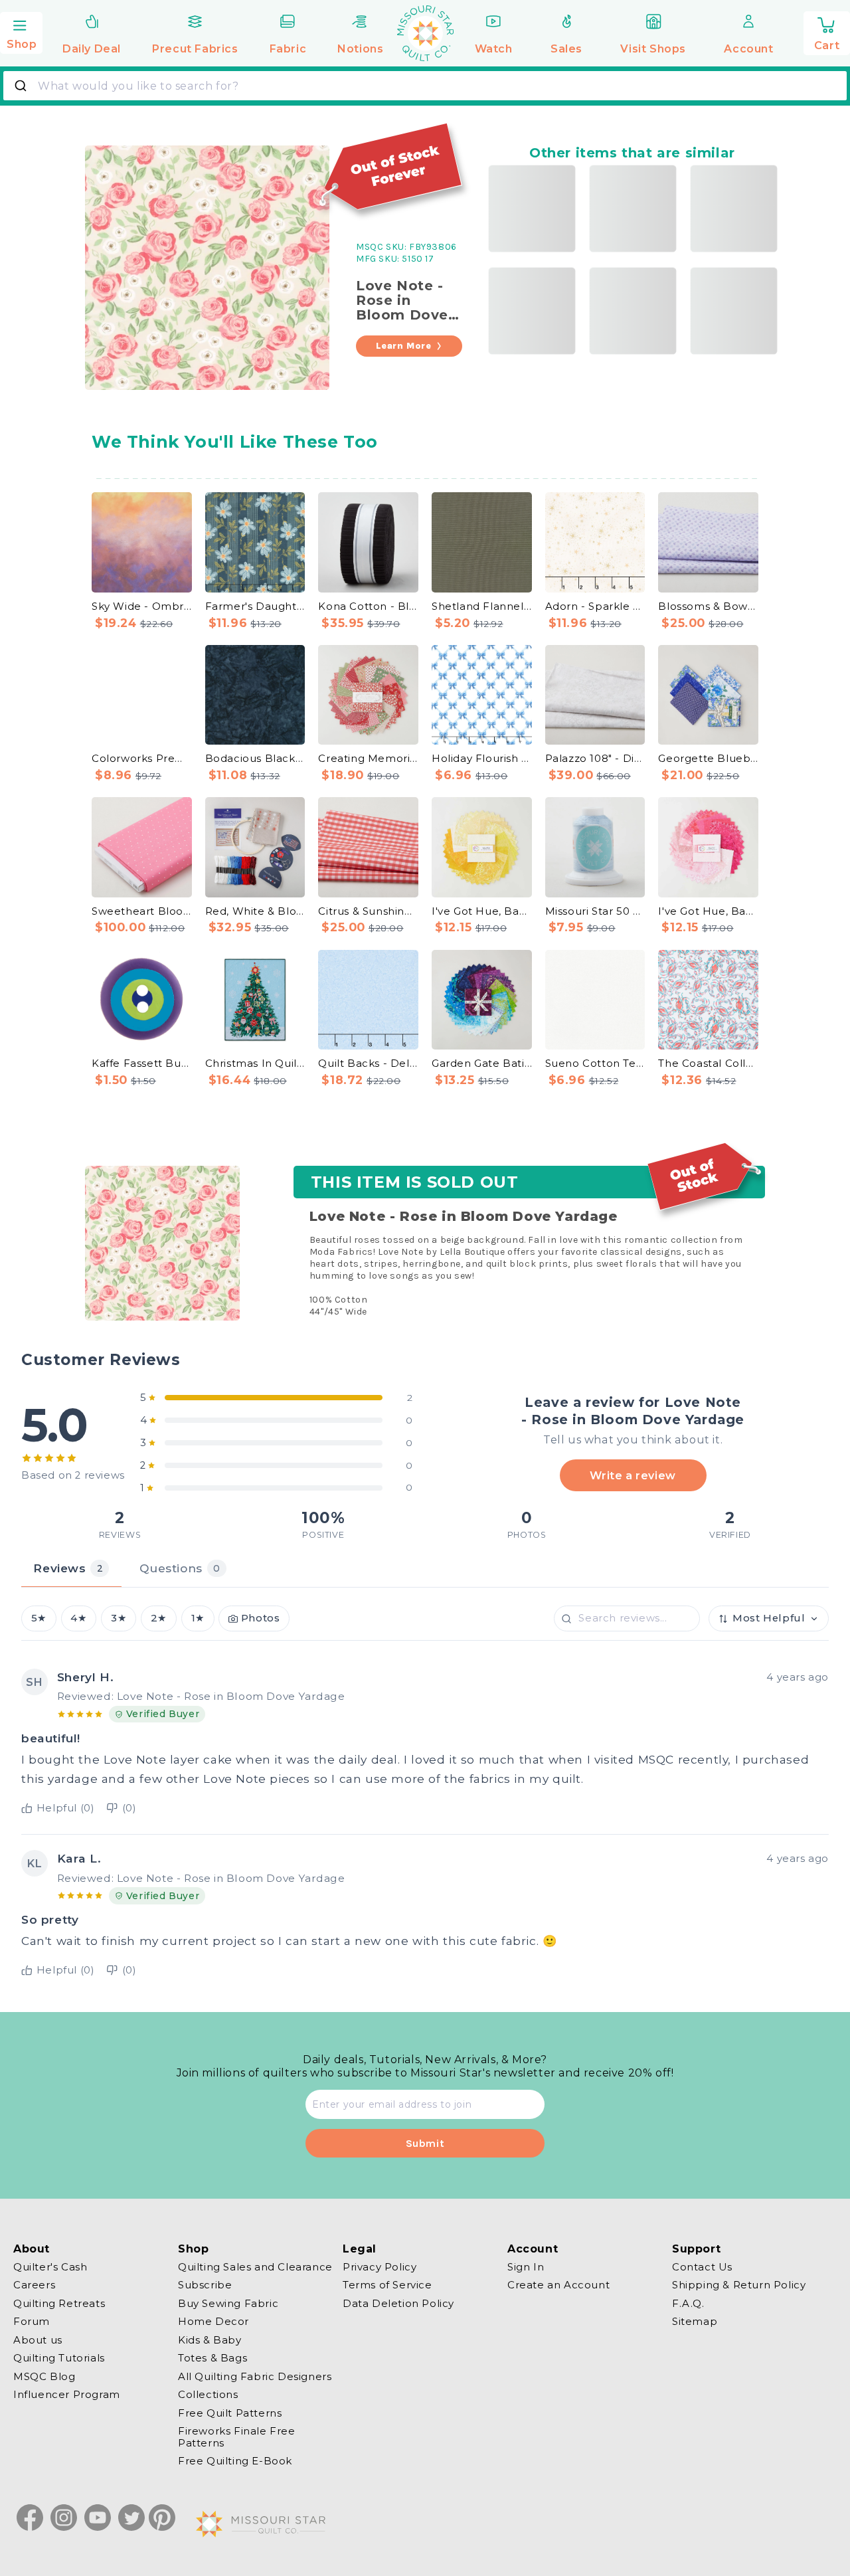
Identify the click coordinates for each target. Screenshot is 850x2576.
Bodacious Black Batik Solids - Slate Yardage (255, 758)
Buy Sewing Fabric (228, 2303)
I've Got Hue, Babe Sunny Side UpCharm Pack (482, 911)
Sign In (526, 2267)
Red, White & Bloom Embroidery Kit (255, 911)
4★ (78, 1618)
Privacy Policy (380, 2267)
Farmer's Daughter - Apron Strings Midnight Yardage (255, 606)
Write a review (633, 1475)
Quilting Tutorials (59, 2358)
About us (38, 2340)
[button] (21, 31)
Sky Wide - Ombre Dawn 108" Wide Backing (142, 606)
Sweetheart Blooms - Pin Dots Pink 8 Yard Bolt (142, 911)
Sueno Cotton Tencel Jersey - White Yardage (595, 1063)
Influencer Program (67, 2395)
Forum (32, 2322)
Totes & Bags (212, 2358)
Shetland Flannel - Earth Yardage (482, 606)
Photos (261, 1618)
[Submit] (22, 86)
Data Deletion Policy (398, 2303)
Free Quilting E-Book (235, 2461)
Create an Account (558, 2285)
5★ (39, 1618)
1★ (198, 1618)
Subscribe (205, 2285)
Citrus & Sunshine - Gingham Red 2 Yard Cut (368, 911)
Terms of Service (387, 2285)
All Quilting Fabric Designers (255, 2376)
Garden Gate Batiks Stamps (482, 1063)
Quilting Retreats (59, 2303)
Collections (208, 2395)
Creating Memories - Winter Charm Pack (368, 758)
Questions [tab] (180, 1568)
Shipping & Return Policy (739, 2285)
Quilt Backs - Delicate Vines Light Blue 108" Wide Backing (368, 1063)
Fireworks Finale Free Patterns (237, 2438)
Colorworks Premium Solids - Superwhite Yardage (142, 758)
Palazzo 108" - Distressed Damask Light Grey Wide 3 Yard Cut (595, 758)
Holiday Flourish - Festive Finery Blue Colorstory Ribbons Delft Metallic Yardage (482, 758)
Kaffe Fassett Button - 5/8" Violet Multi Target (142, 1063)
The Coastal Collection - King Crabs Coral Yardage (708, 1063)
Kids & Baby (210, 2340)
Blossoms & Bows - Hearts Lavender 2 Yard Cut (708, 606)
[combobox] (425, 86)
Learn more (404, 346)
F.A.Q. (688, 2303)
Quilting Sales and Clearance (255, 2267)
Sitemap (695, 2322)
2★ (159, 1618)
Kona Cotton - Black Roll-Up (368, 606)
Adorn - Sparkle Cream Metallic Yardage (595, 606)
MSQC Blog (44, 2376)
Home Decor (213, 2322)
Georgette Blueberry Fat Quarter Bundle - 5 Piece (708, 758)
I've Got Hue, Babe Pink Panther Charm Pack (708, 911)
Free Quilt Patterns (230, 2413)
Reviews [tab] (68, 1568)
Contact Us (702, 2267)
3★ (119, 1618)
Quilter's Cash (50, 2267)
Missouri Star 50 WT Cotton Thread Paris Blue (595, 911)
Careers (34, 2285)
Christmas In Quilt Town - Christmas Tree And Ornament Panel (255, 1063)
